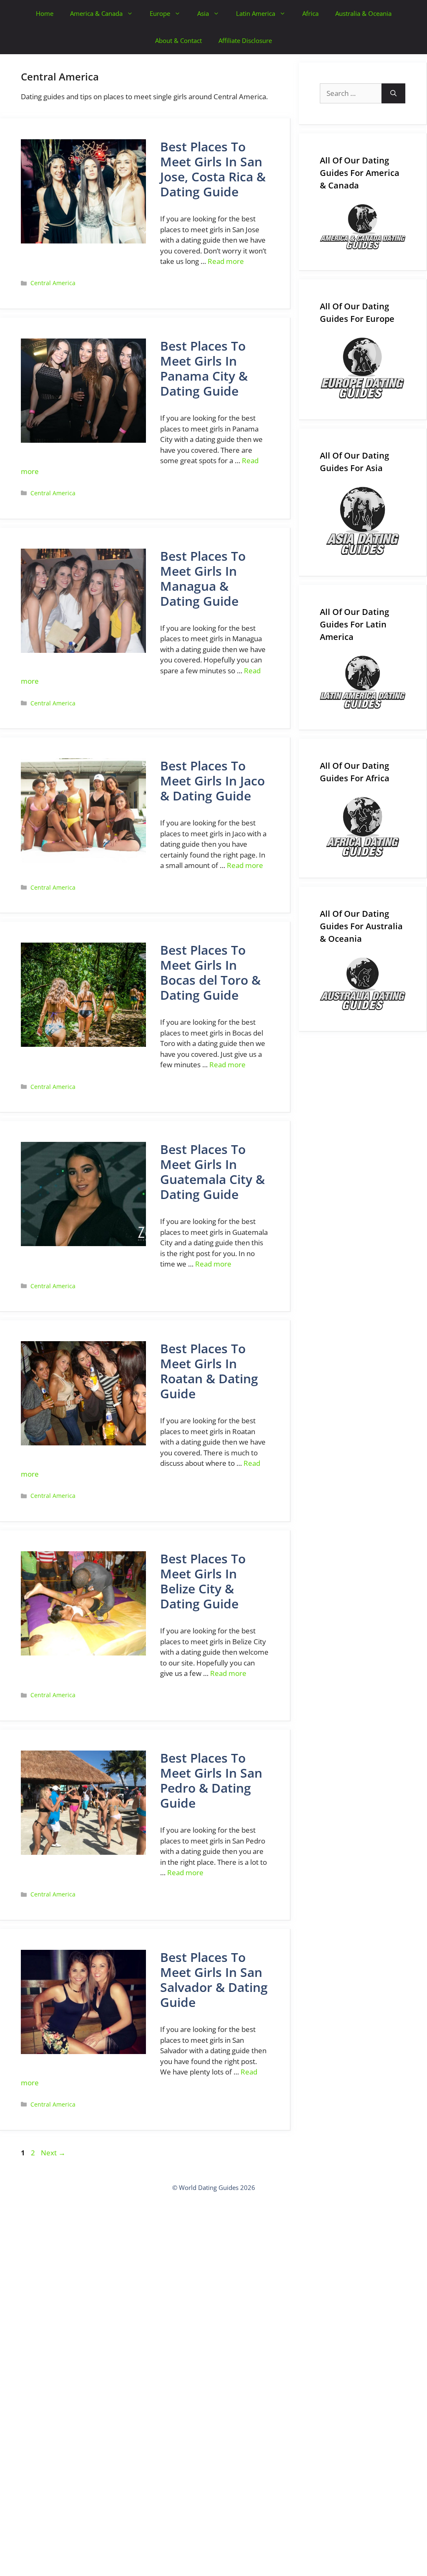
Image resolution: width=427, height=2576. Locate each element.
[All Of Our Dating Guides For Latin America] (363, 682)
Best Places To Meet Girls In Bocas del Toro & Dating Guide (210, 972)
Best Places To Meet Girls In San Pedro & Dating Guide (211, 1780)
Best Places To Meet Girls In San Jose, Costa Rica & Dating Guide (213, 169)
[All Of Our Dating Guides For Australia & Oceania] (363, 984)
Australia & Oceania (363, 13)
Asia (203, 13)
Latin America (256, 13)
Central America (53, 283)
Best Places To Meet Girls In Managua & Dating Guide (203, 578)
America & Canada (96, 13)
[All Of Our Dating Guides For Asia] (363, 521)
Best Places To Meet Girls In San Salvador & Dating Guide (214, 1980)
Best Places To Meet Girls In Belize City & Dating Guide (203, 1581)
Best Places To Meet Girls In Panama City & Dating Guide (204, 368)
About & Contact (178, 40)
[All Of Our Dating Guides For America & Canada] (363, 227)
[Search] (393, 93)
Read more (226, 261)
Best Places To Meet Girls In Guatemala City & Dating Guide (212, 1172)
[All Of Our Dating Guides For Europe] (363, 368)
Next (53, 2153)
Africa (310, 13)
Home (45, 13)
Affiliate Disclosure (245, 40)
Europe (160, 13)
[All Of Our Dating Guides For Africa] (363, 827)
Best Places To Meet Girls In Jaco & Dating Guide (212, 781)
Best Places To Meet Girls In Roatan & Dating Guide (209, 1371)
